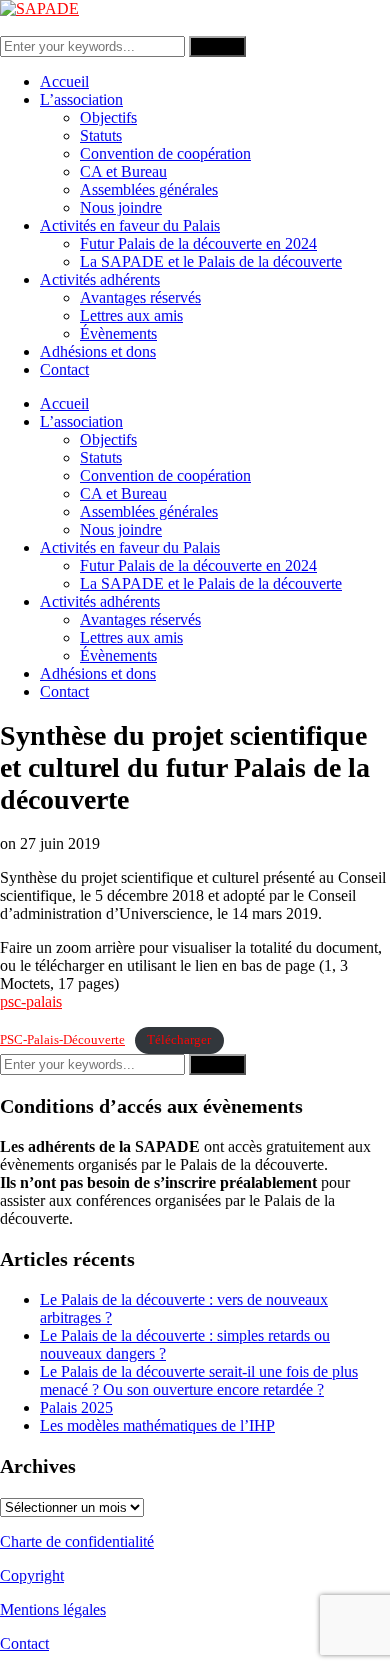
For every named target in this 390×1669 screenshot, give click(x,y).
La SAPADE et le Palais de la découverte (211, 261)
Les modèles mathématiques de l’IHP (157, 1425)
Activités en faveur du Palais (130, 225)
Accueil (64, 81)
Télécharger (179, 1040)
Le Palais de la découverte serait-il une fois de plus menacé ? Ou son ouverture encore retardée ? (199, 1380)
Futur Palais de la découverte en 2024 (198, 243)
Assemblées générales (149, 189)
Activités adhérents (100, 279)
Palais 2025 (76, 1407)
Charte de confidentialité (77, 1541)
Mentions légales (53, 1609)
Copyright (32, 1575)
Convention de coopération (165, 153)
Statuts (101, 135)
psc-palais (31, 1001)
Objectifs (108, 117)
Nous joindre (121, 207)
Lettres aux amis (131, 315)
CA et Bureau (123, 171)
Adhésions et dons (98, 351)
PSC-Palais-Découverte (62, 1040)
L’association (81, 99)
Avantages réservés (140, 297)
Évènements (118, 333)
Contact (64, 369)
